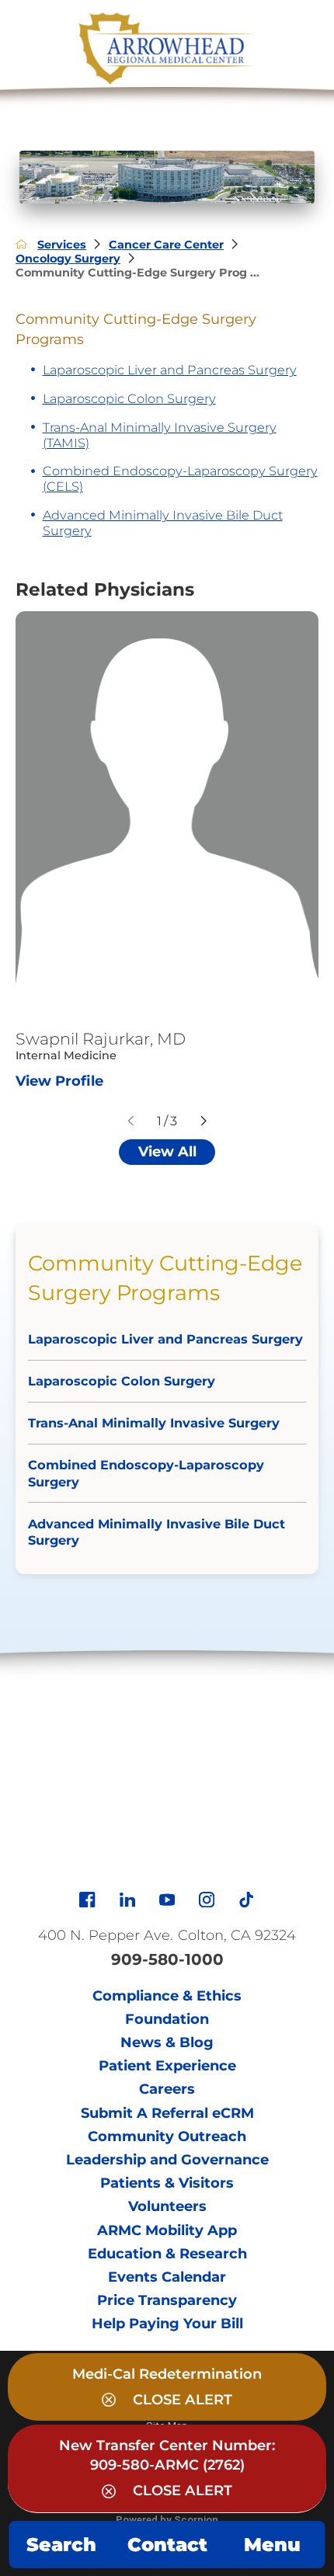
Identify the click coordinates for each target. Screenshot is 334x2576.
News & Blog (167, 2042)
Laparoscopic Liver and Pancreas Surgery (170, 370)
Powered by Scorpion (167, 2519)
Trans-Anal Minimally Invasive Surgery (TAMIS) (160, 435)
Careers (167, 2089)
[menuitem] (167, 1337)
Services (62, 245)
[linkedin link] (127, 1900)
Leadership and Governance (167, 2160)
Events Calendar (167, 2277)
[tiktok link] (246, 1900)
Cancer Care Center (166, 245)
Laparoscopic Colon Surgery (129, 398)
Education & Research (167, 2254)
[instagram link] (207, 1900)
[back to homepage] (21, 244)
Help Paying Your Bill (167, 2324)
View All (167, 1152)
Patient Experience (167, 2066)
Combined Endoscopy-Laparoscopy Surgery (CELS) (180, 478)
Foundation (167, 2019)
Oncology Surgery (68, 259)
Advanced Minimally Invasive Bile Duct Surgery (163, 523)
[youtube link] (167, 1900)
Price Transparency (167, 2300)
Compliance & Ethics (167, 1996)
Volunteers (167, 2206)
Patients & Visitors (167, 2183)
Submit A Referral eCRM (167, 2113)
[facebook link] (87, 1900)
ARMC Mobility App (167, 2230)
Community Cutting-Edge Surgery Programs (165, 1278)
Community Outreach (167, 2136)
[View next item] (204, 1121)
